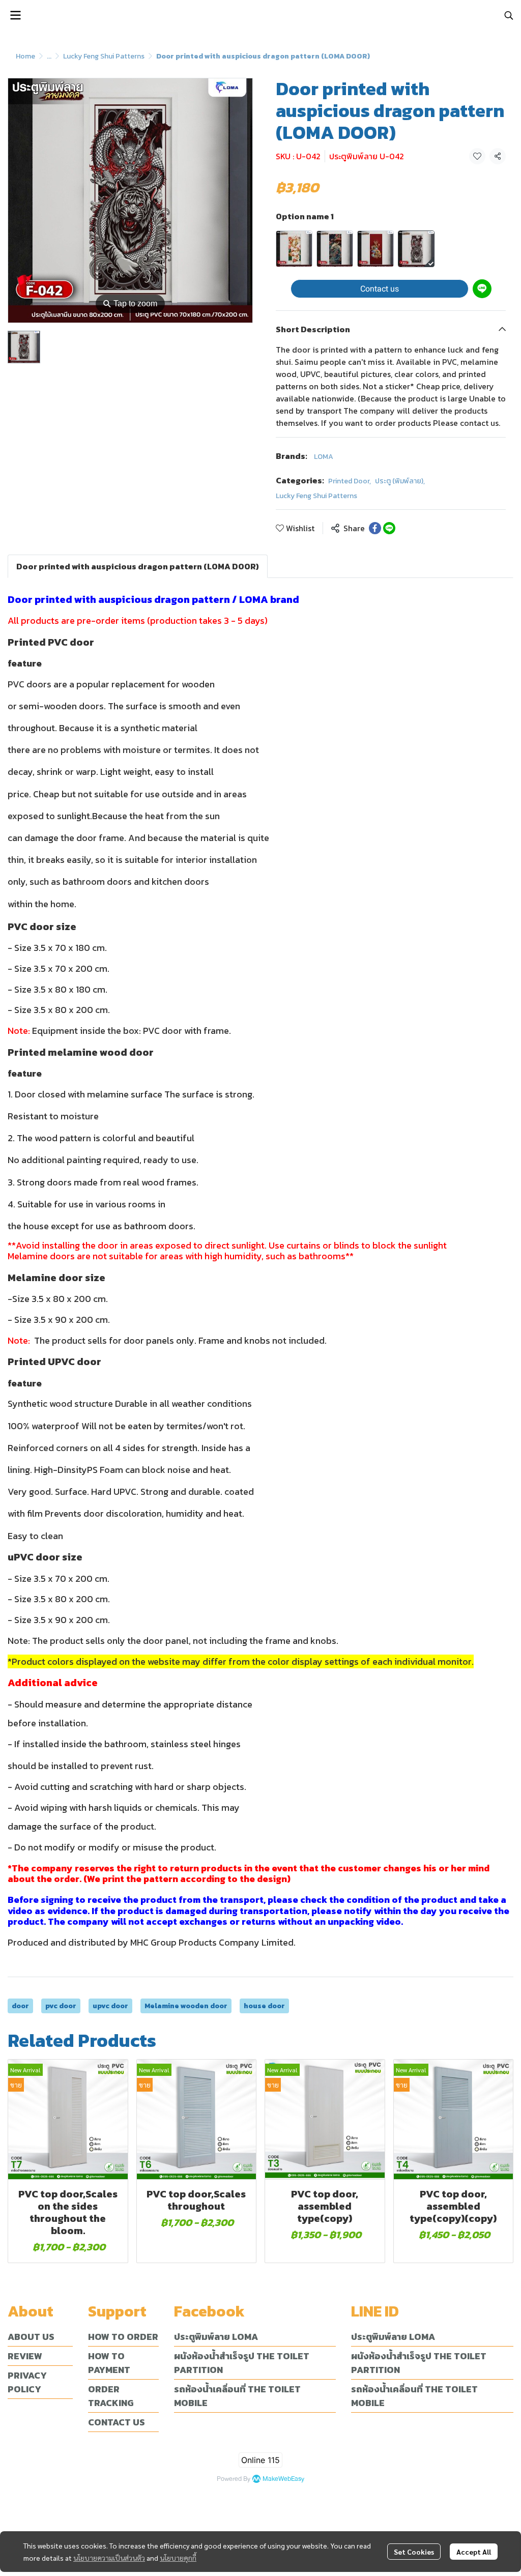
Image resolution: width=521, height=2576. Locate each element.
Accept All (474, 2552)
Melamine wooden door (186, 2006)
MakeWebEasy (283, 2479)
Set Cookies (414, 2552)
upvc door (110, 2006)
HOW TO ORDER (123, 2337)
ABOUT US (31, 2337)
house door (264, 2006)
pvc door (61, 2006)
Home (25, 56)
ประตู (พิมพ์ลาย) (400, 481)
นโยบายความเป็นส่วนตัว (109, 2558)
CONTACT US (117, 2422)
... (49, 56)
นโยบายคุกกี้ (178, 2558)
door (20, 2006)
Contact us (380, 289)
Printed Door (350, 481)
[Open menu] (15, 15)
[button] (509, 15)
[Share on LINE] (389, 528)
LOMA (324, 457)
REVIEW (25, 2356)
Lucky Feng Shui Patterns (104, 56)
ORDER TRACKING (111, 2396)
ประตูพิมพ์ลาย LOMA (216, 2337)
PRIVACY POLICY (27, 2382)
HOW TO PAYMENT (109, 2363)
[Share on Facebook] (375, 528)
